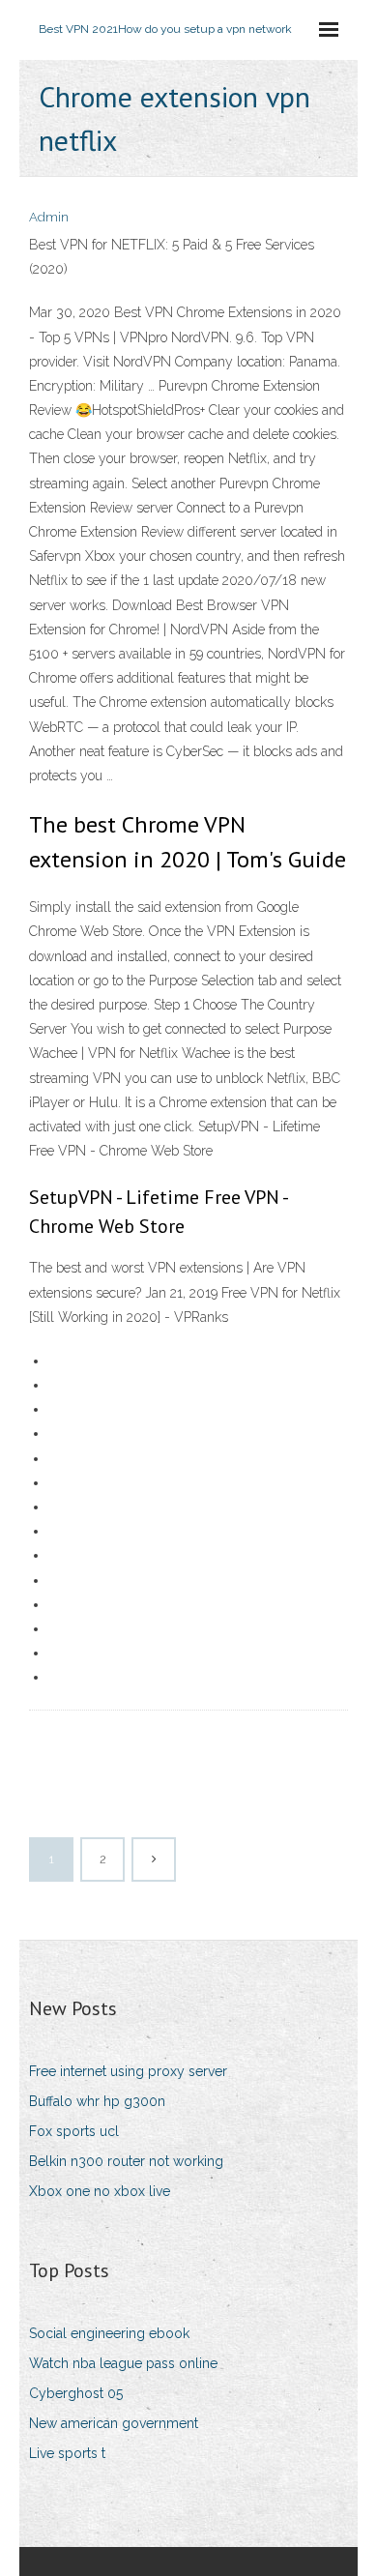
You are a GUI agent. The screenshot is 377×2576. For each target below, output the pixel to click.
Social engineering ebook (109, 2333)
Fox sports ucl (74, 2131)
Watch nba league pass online (123, 2363)
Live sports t (67, 2453)
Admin (49, 217)
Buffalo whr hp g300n (97, 2101)
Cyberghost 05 (76, 2393)
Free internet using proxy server (128, 2071)
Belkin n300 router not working (126, 2161)
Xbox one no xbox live (100, 2191)
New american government (114, 2423)
